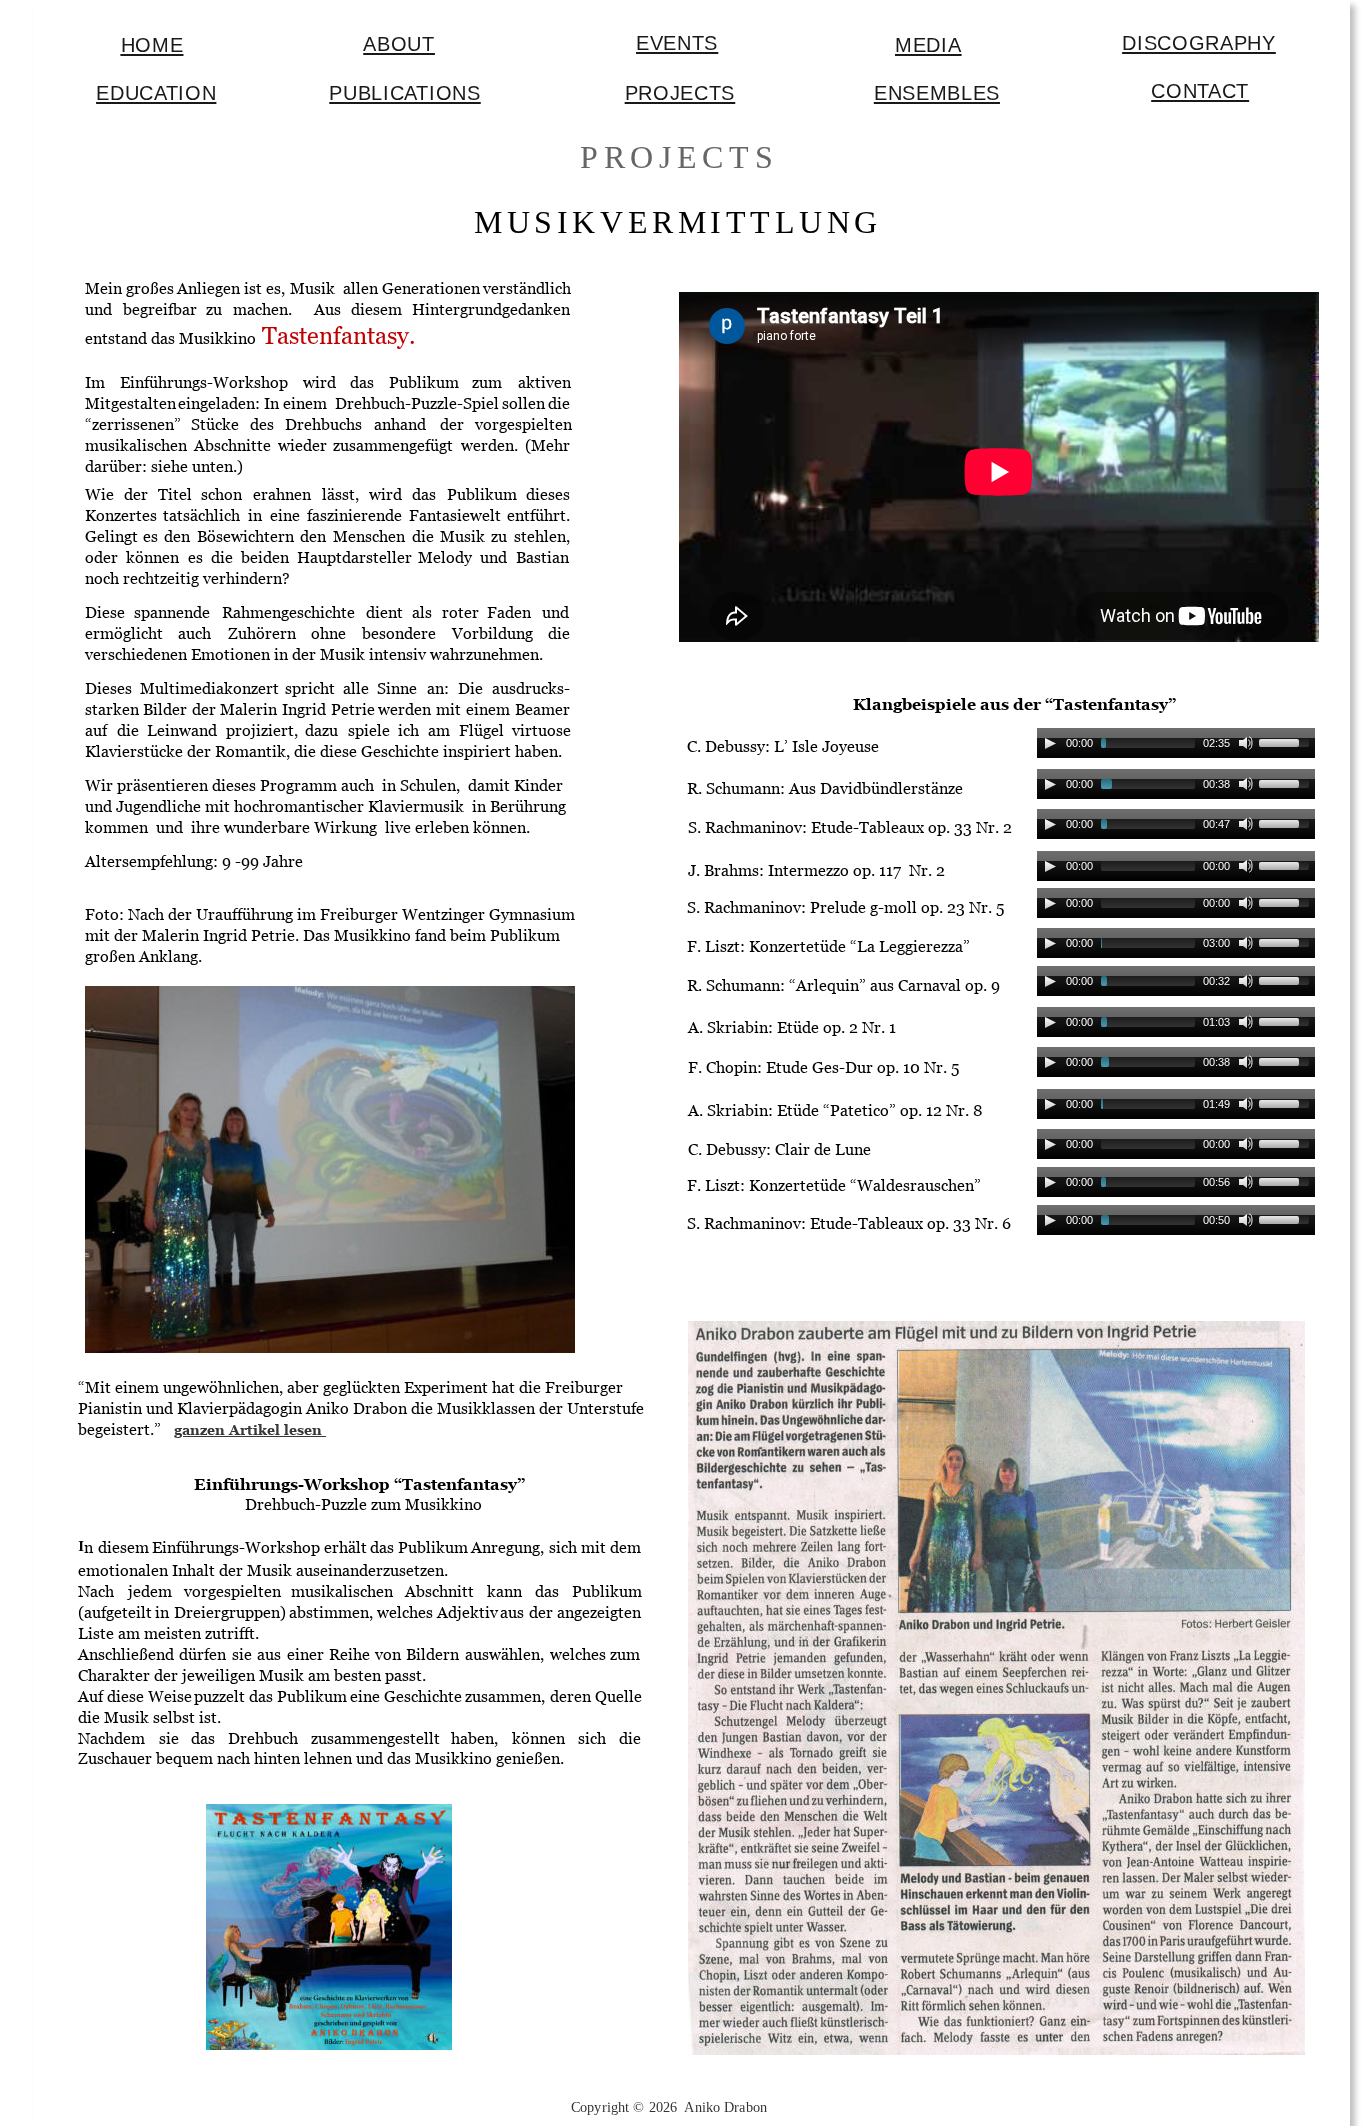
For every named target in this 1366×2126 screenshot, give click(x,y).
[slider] (1287, 741)
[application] (1176, 748)
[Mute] (1246, 743)
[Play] (1050, 743)
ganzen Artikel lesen (250, 1429)
